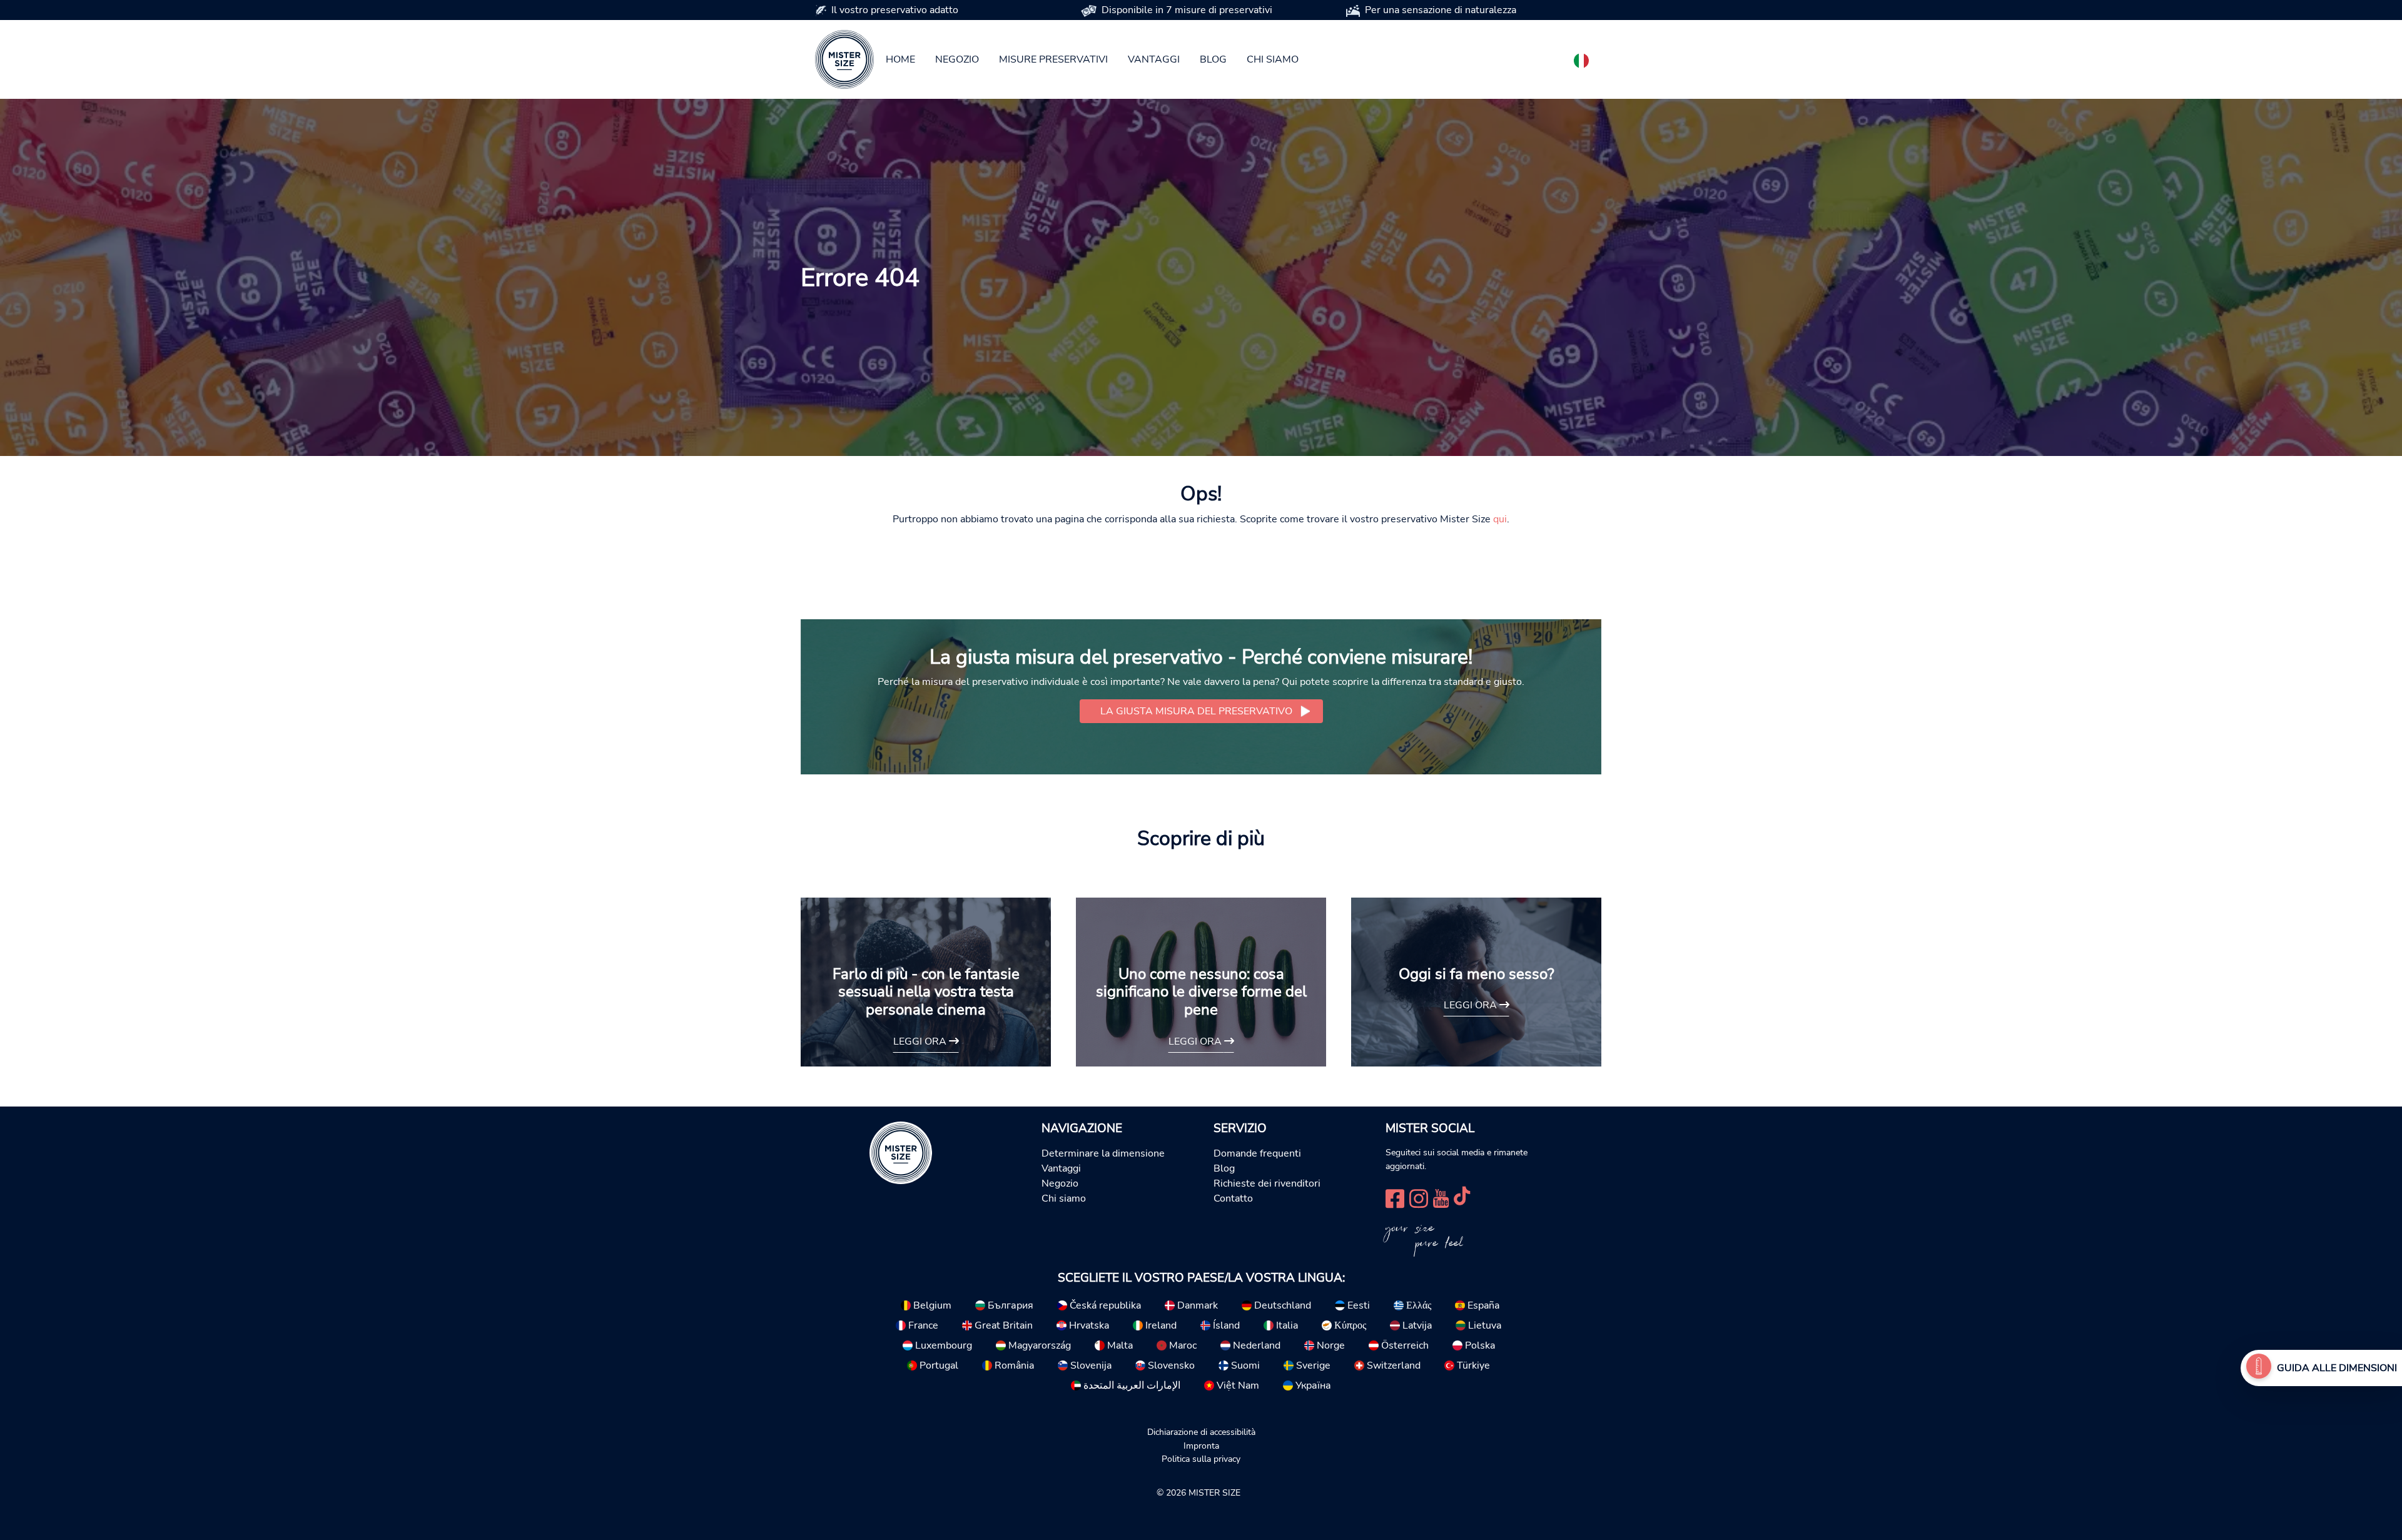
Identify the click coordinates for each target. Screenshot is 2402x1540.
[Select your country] (1581, 58)
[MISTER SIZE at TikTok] (1462, 1197)
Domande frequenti (1257, 1153)
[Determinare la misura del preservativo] (2259, 1368)
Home (900, 59)
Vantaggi (1154, 59)
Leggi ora (921, 1041)
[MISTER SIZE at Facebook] (1395, 1197)
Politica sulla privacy (1201, 1459)
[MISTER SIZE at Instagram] (1419, 1197)
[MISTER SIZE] (901, 1152)
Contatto (1233, 1198)
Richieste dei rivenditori (1267, 1183)
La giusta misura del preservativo (1196, 711)
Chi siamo (1273, 59)
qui (1500, 519)
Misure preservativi (1053, 59)
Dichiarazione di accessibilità (1201, 1432)
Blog (1213, 59)
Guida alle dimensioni (2337, 1368)
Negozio (957, 59)
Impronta (1201, 1446)
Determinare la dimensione (1103, 1153)
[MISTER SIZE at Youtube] (1441, 1197)
